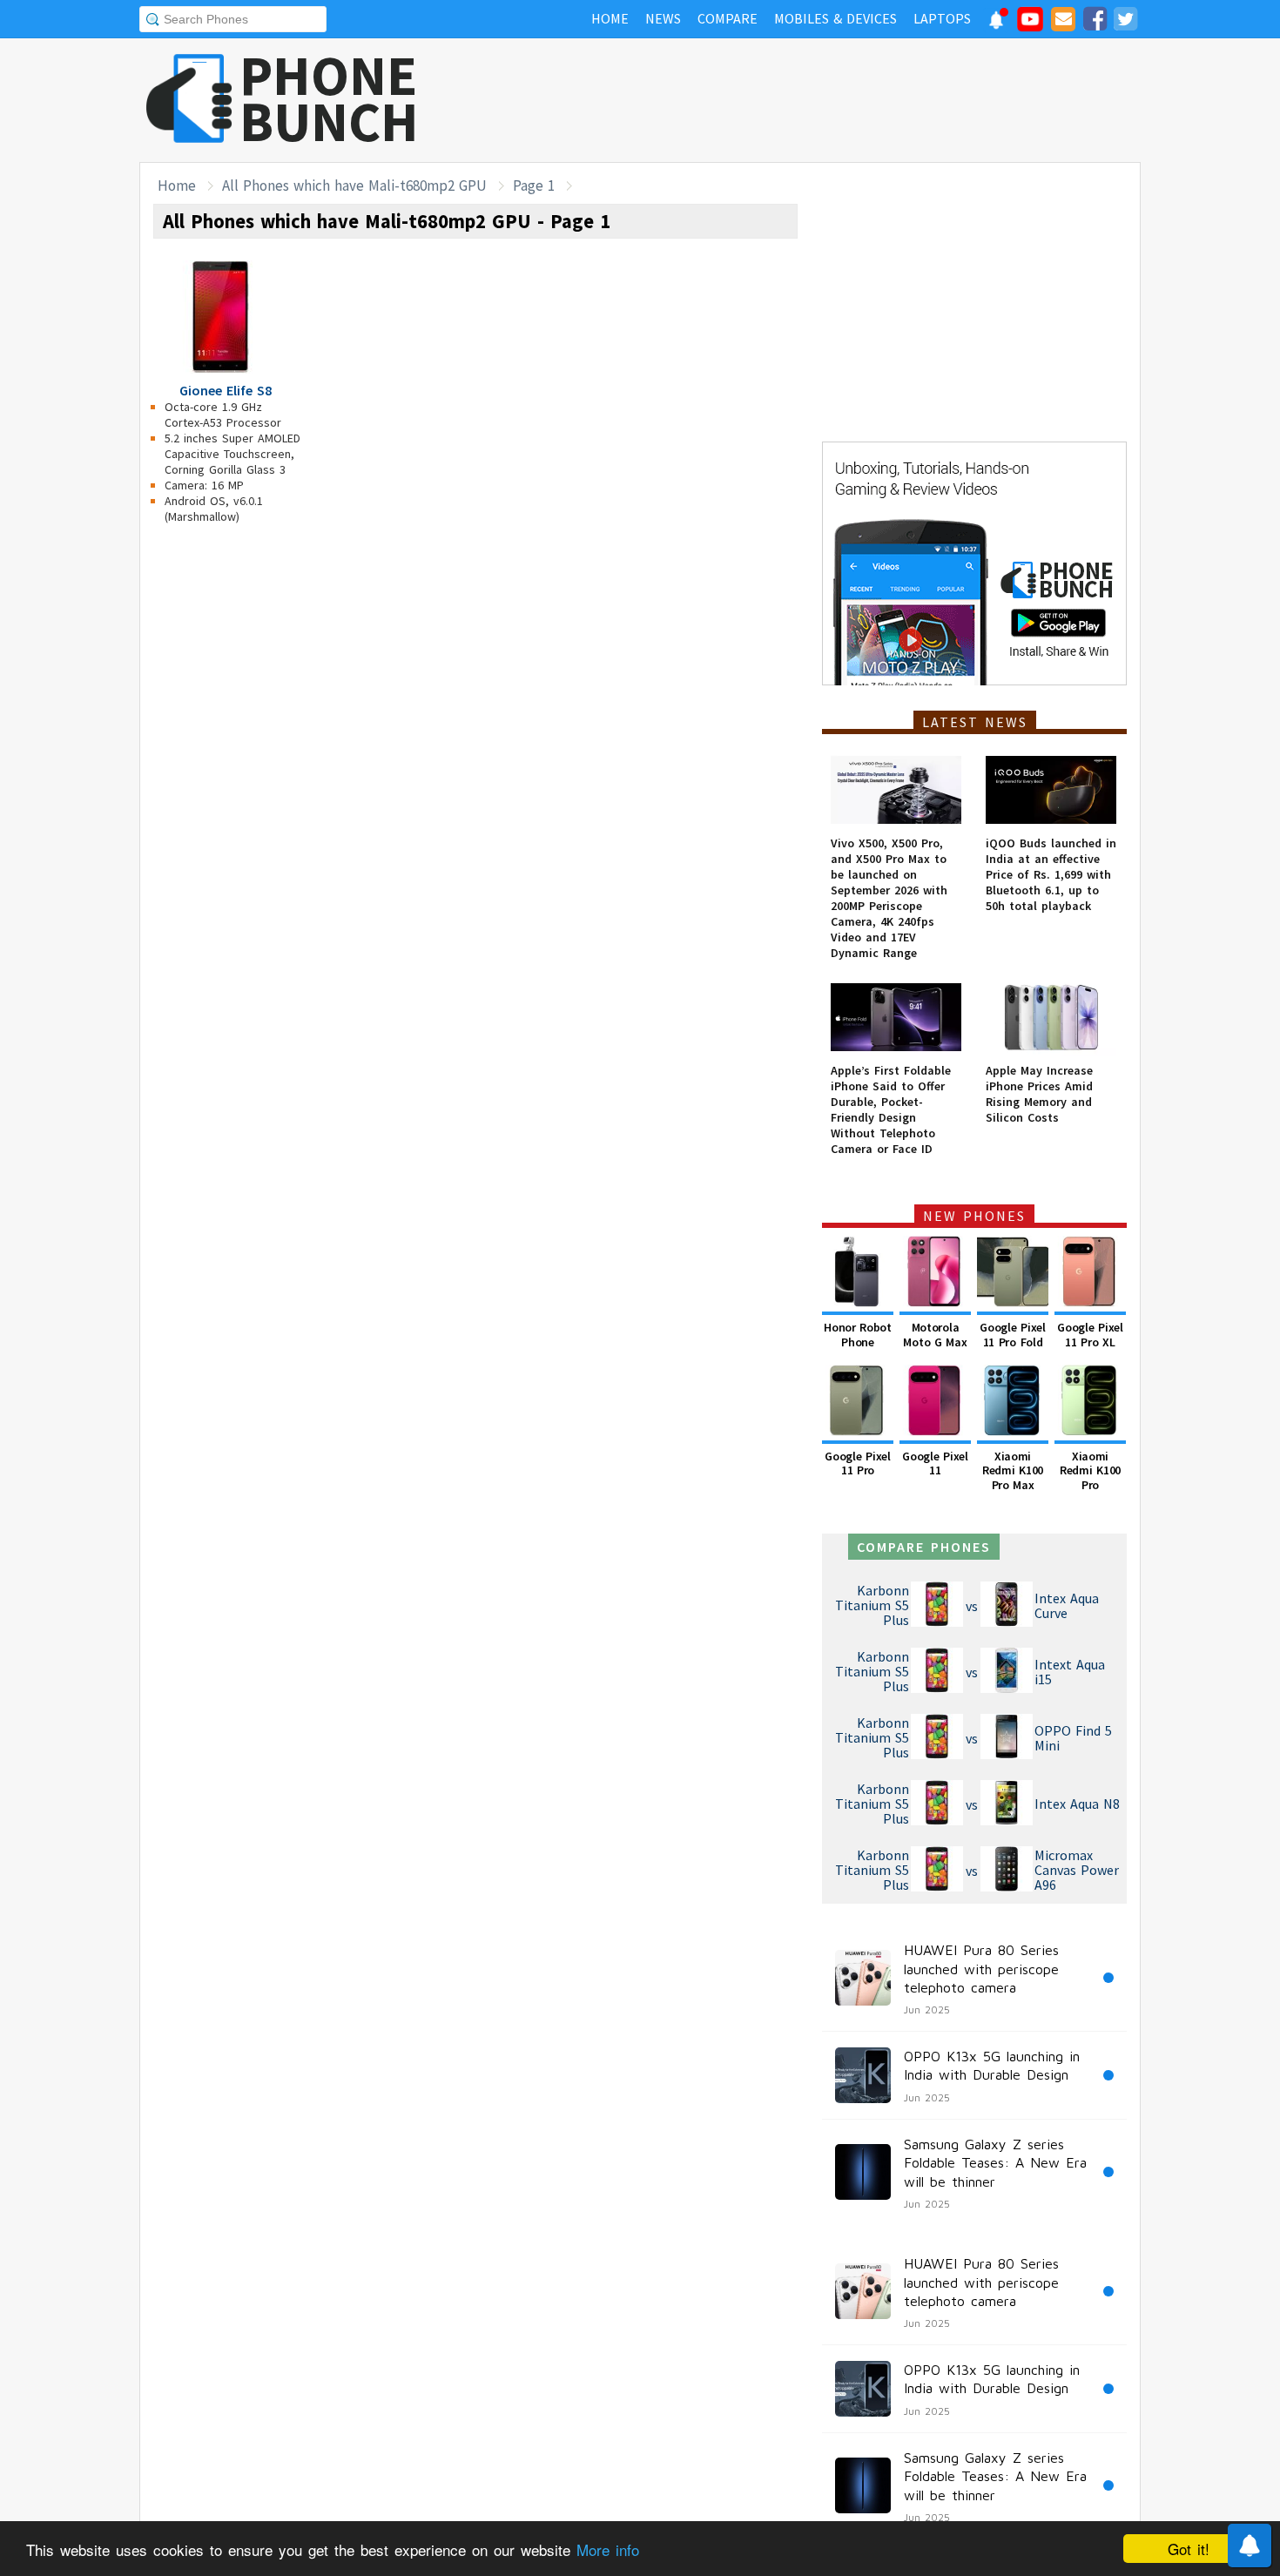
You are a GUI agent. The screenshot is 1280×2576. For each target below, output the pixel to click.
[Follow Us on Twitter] (1125, 22)
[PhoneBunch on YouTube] (1030, 24)
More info (608, 2549)
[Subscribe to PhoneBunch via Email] (1063, 22)
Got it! (1189, 2549)
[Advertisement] (824, 100)
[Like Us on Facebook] (1095, 22)
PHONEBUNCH (329, 98)
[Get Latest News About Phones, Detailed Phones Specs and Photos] (189, 100)
